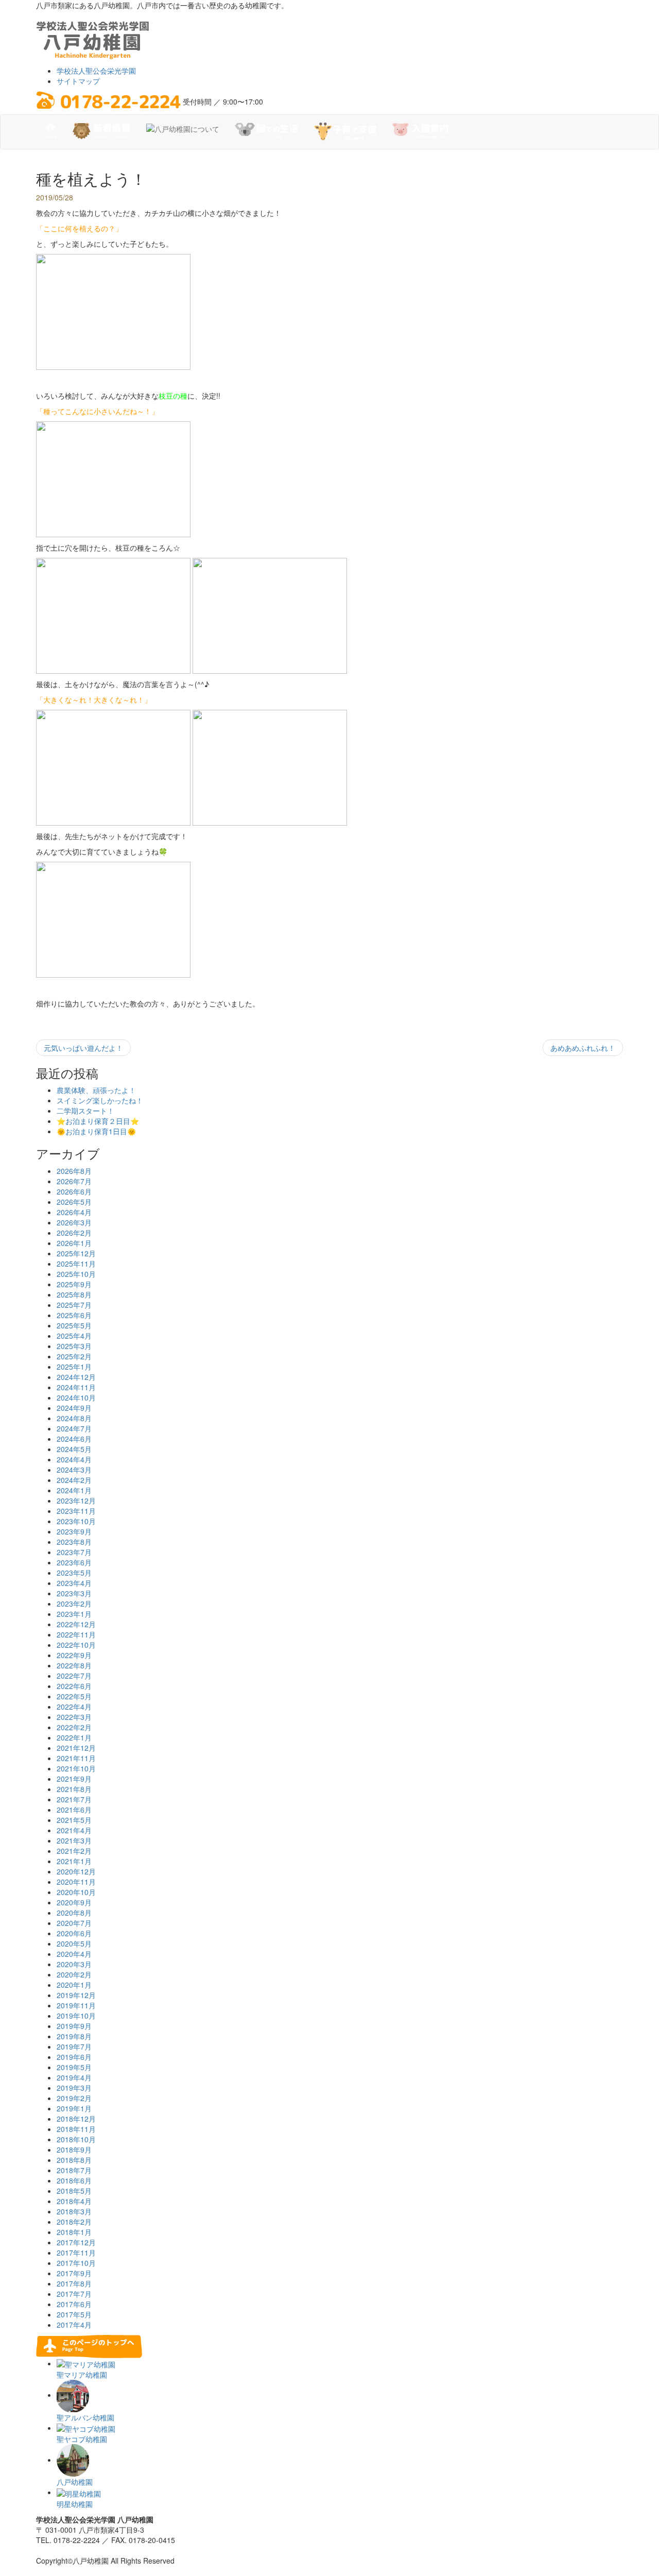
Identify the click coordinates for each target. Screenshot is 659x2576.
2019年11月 (76, 2005)
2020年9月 (74, 1902)
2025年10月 (76, 1274)
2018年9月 (74, 2149)
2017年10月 (76, 2263)
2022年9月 (74, 1655)
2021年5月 (74, 1820)
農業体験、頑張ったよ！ (96, 1090)
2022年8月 (74, 1665)
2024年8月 (74, 1418)
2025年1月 (74, 1367)
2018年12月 (76, 2119)
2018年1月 (74, 2232)
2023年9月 (74, 1531)
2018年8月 (74, 2160)
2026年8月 (74, 1171)
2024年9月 (74, 1408)
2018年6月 (74, 2180)
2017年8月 (74, 2283)
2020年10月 (76, 1892)
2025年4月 (74, 1336)
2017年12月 (76, 2242)
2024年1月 (74, 1490)
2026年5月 (74, 1202)
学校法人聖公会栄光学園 (96, 71)
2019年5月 (74, 2067)
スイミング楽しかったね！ (100, 1100)
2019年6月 (74, 2057)
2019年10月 (76, 2016)
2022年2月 (74, 1727)
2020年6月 (74, 1933)
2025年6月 (74, 1315)
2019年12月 (76, 1995)
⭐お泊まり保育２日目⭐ (98, 1121)
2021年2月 (74, 1851)
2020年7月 (74, 1923)
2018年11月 (76, 2129)
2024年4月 (74, 1459)
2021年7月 (74, 1799)
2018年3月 (74, 2211)
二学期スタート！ (85, 1111)
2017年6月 (74, 2304)
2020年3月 (74, 1964)
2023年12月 (76, 1500)
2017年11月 (76, 2253)
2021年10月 (76, 1768)
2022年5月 (74, 1696)
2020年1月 (74, 1985)
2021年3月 (74, 1840)
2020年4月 (74, 1954)
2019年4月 (74, 2077)
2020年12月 (76, 1871)
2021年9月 (74, 1779)
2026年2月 (74, 1233)
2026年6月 (74, 1191)
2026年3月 (74, 1222)
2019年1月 (74, 2108)
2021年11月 (76, 1758)
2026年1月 (74, 1243)
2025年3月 (74, 1346)
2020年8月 (74, 1913)
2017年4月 (74, 2325)
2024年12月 (76, 1377)
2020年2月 (74, 1974)
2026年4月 (74, 1212)
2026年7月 (74, 1181)
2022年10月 (76, 1645)
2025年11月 (76, 1264)
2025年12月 (76, 1253)
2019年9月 (74, 2026)
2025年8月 (74, 1294)
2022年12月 (76, 1624)
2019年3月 (74, 2088)
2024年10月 (76, 1397)
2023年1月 (74, 1614)
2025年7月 (74, 1305)
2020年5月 (74, 1943)
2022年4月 (74, 1707)
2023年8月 (74, 1542)
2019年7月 (74, 2046)
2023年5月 (74, 1573)
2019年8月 (74, 2036)
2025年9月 (74, 1284)
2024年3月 (74, 1470)
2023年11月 (76, 1511)
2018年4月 (74, 2201)
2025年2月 (74, 1356)
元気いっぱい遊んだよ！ (83, 1048)
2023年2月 (74, 1603)
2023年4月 (74, 1583)
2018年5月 (74, 2191)
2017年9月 (74, 2273)
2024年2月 (74, 1480)
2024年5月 (74, 1449)
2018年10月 (76, 2139)
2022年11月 (76, 1634)
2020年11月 (76, 1882)
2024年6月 (74, 1439)
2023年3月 (74, 1593)
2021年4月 (74, 1830)
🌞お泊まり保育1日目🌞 (96, 1131)
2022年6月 (74, 1686)
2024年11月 (76, 1387)
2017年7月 (74, 2294)
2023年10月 (76, 1521)
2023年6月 (74, 1562)
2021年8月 (74, 1789)
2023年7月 (74, 1552)
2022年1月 (74, 1737)
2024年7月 (74, 1428)
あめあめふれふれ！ (583, 1048)
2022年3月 (74, 1717)
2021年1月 (74, 1861)
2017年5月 (74, 2314)
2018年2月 (74, 2222)
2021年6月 (74, 1810)
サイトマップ (78, 81)
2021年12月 (76, 1748)
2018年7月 (74, 2170)
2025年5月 (74, 1325)
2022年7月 (74, 1676)
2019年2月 (74, 2098)
